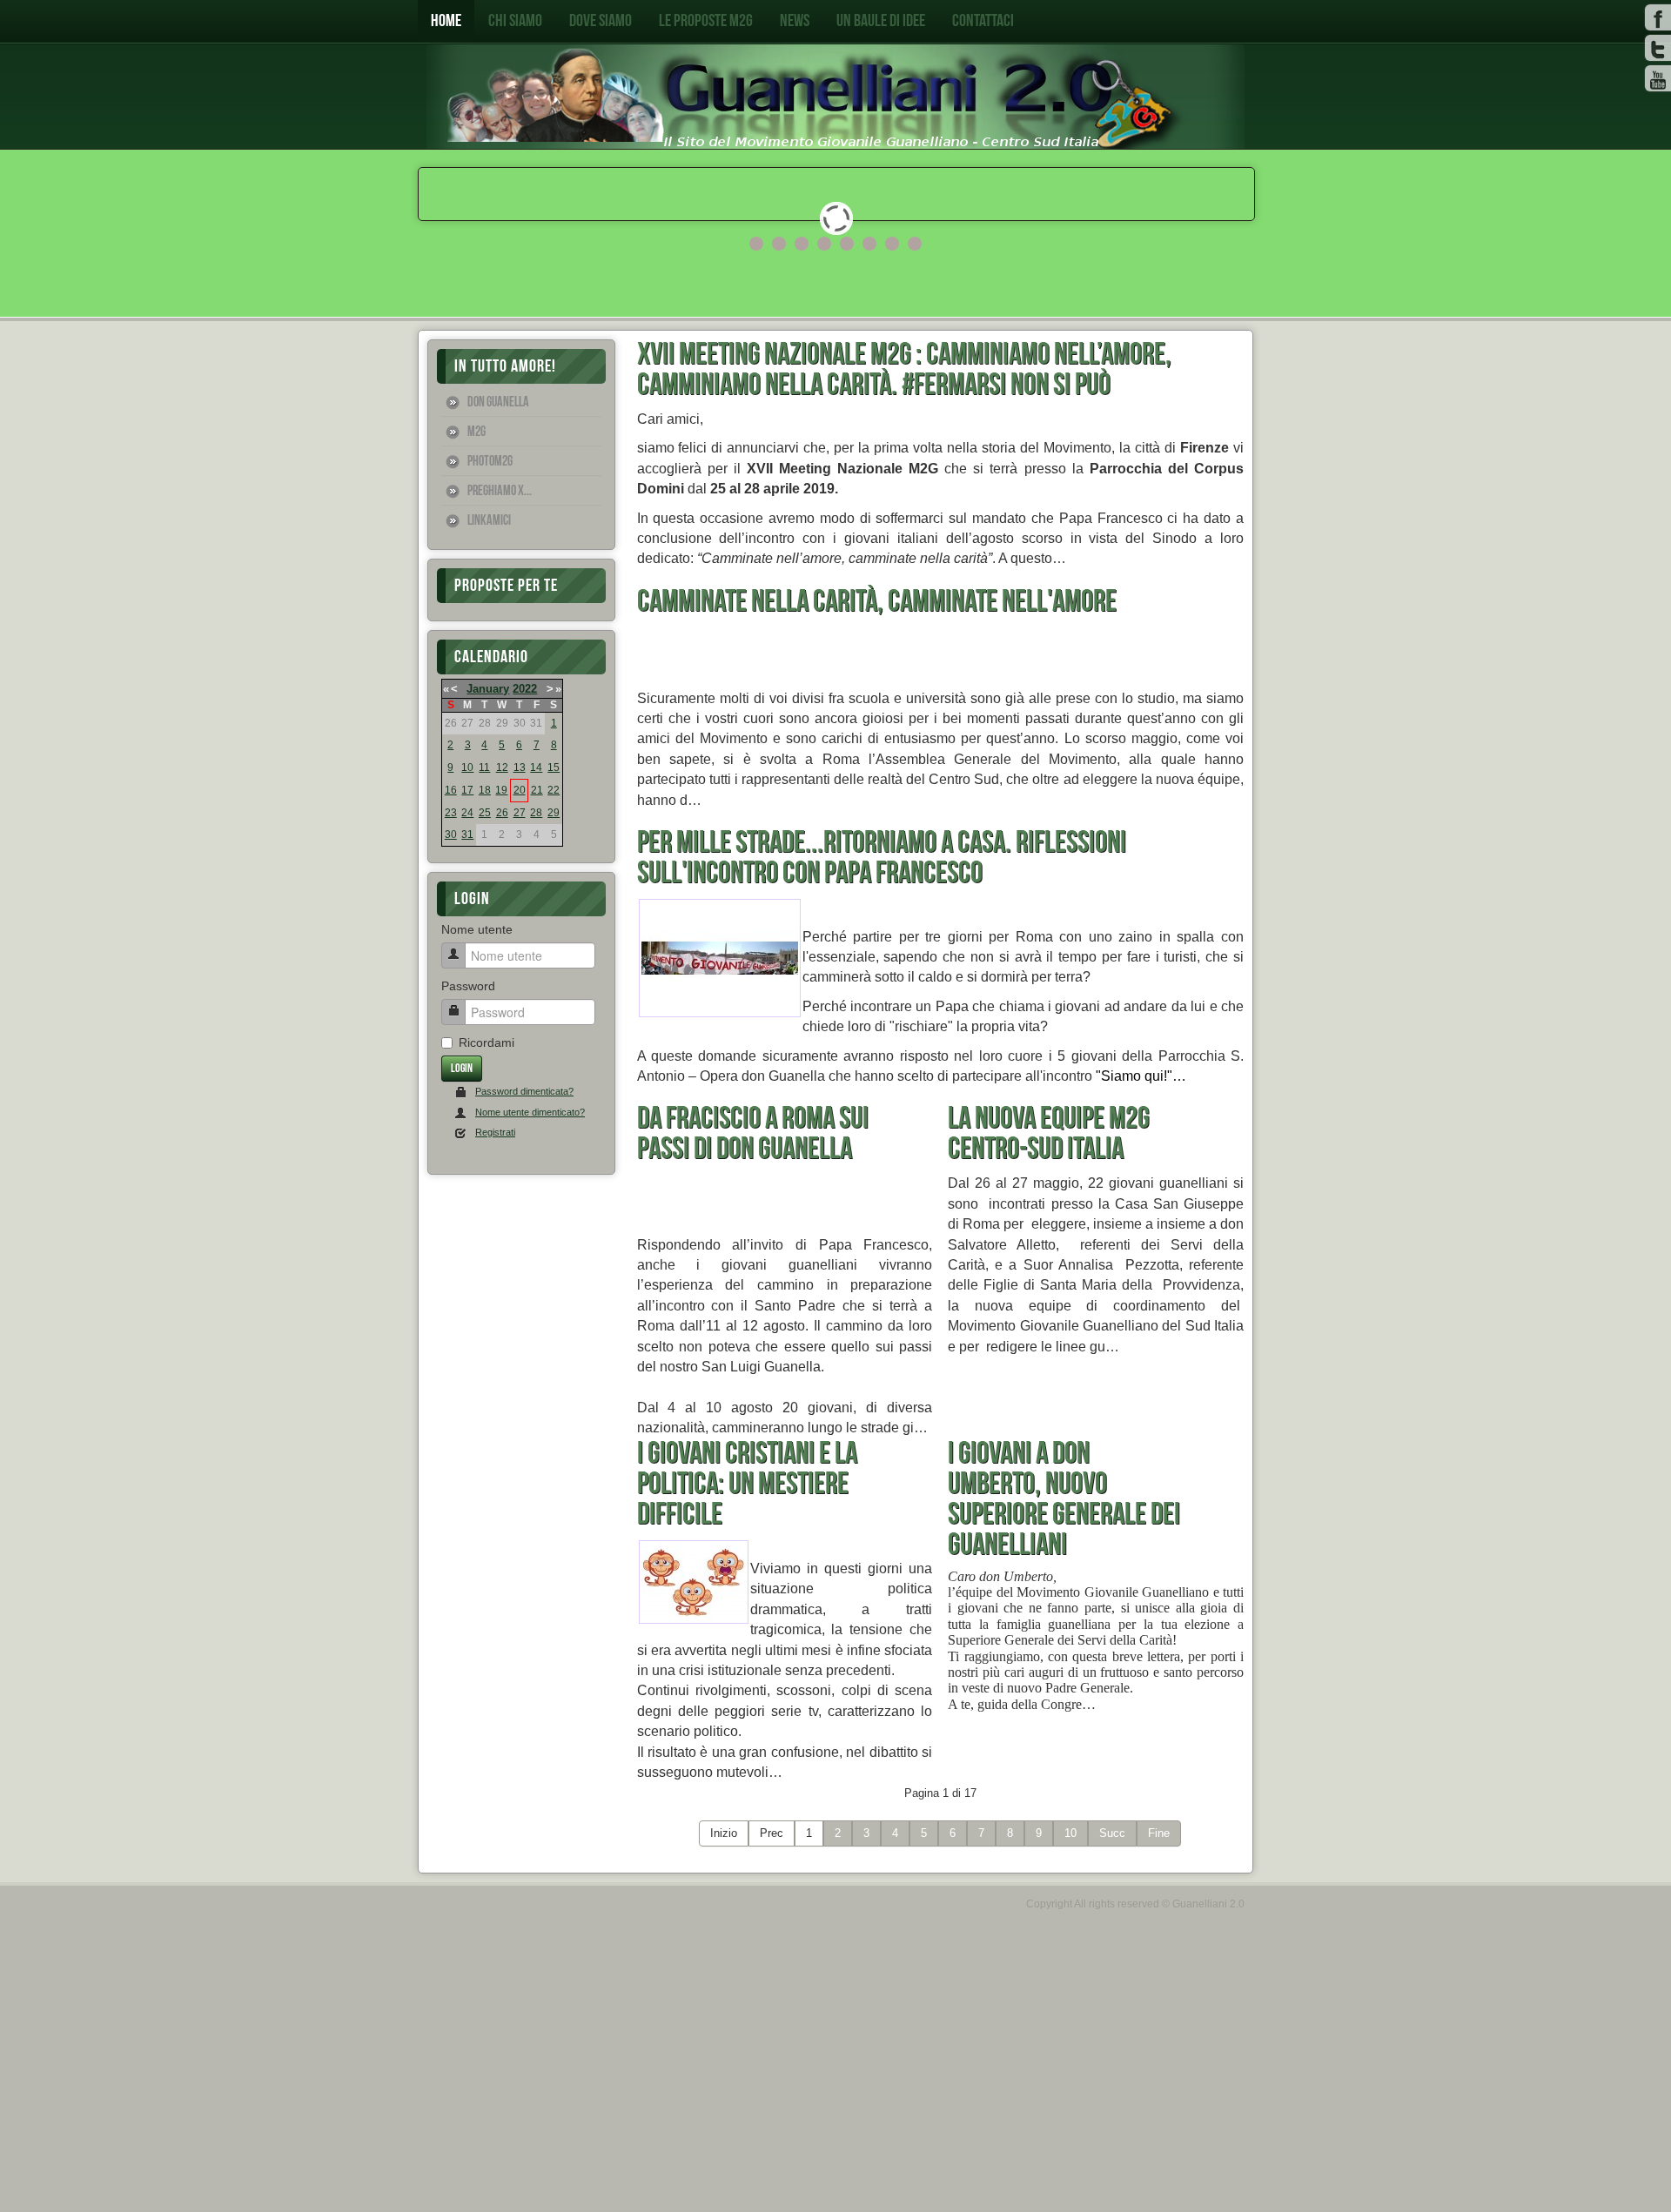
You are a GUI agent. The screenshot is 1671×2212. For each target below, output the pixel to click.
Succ (1112, 1833)
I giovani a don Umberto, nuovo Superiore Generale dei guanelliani (1064, 1499)
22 (554, 790)
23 (451, 813)
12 (502, 767)
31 (467, 835)
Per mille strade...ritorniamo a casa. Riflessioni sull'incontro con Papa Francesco (882, 858)
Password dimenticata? (524, 1091)
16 (451, 790)
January (488, 689)
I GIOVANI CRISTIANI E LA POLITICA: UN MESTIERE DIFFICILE (747, 1484)
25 (485, 813)
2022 (525, 689)
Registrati (495, 1132)
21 (537, 790)
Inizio (724, 1833)
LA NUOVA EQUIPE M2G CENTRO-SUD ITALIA (1049, 1134)
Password (468, 986)
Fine (1159, 1833)
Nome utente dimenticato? (530, 1112)
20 (520, 790)
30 (451, 835)
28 (536, 813)
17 (467, 790)
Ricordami (487, 1042)
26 (502, 813)
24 (467, 813)
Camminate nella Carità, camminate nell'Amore (877, 602)
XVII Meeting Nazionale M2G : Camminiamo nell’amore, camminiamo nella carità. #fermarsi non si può (904, 370)
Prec (772, 1833)
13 (520, 767)
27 (520, 813)
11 (484, 767)
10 (467, 767)
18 (485, 790)
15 (554, 767)
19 (501, 790)
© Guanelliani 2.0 (1203, 1904)
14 (536, 767)
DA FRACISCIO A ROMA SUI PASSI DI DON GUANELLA (753, 1134)
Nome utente (477, 929)
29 (554, 813)
